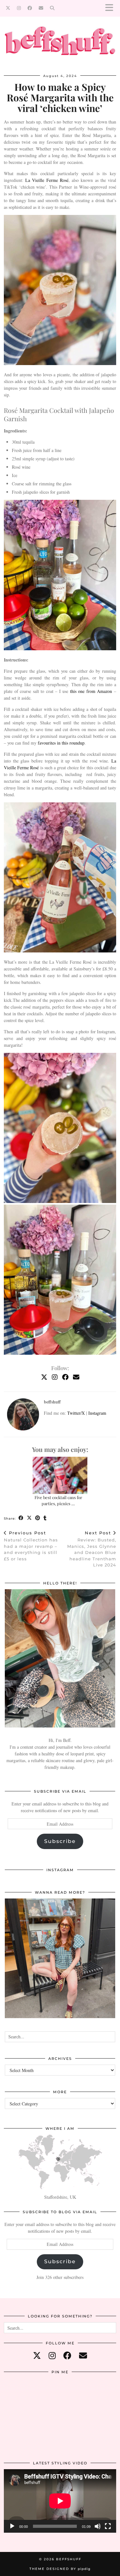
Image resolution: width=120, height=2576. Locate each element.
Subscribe (60, 1841)
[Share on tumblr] (45, 1518)
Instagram (97, 1413)
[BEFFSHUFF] (60, 44)
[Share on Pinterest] (38, 1518)
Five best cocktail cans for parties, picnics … (58, 1500)
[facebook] (67, 2355)
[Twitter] (8, 8)
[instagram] (52, 2355)
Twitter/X (76, 1413)
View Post (60, 1963)
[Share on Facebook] (21, 1518)
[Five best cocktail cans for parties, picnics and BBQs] (60, 1476)
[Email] (41, 8)
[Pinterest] (23, 2397)
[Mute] (98, 2526)
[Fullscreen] (108, 2526)
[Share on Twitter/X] (29, 1518)
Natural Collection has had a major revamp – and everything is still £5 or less (31, 1546)
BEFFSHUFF (69, 2559)
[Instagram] (19, 8)
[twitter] (37, 2355)
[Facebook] (30, 8)
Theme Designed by (60, 2569)
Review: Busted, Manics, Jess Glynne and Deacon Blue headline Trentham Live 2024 (92, 1549)
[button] (111, 8)
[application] (60, 2501)
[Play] (12, 2526)
